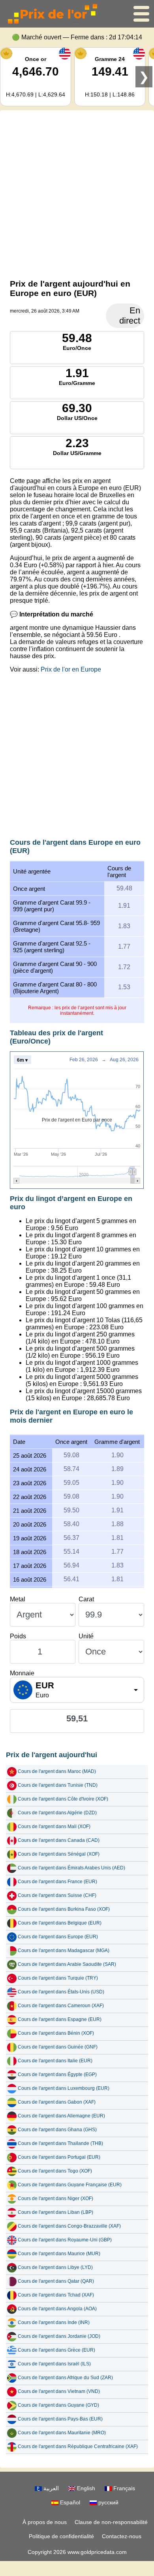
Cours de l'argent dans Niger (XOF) (55, 2198)
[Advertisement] (77, 193)
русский (108, 2502)
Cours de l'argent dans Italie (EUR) (55, 2061)
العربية (50, 2488)
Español (69, 2502)
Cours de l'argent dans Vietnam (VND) (59, 2391)
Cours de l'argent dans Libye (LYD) (55, 2267)
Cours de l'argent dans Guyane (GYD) (58, 2405)
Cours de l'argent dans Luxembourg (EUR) (64, 2088)
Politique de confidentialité (61, 2536)
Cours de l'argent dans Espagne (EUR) (60, 2019)
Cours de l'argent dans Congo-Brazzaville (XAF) (69, 2226)
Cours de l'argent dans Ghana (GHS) (57, 2130)
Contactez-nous (122, 2536)
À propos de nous (45, 2522)
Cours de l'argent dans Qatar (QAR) (56, 2281)
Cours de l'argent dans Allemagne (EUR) (61, 2116)
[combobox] (77, 1690)
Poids (18, 1636)
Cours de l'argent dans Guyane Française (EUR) (70, 2185)
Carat (86, 1599)
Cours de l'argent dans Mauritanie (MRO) (62, 2433)
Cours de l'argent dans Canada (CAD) (59, 1840)
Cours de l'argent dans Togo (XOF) (55, 2171)
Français (123, 2488)
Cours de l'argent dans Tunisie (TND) (58, 1785)
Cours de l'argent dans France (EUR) (57, 1882)
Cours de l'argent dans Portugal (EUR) (59, 2157)
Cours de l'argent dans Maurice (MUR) (59, 2254)
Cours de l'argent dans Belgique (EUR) (60, 1923)
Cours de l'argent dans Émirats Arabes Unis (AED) (71, 1868)
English (85, 2488)
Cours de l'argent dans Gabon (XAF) (57, 2102)
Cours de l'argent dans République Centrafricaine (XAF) (78, 2446)
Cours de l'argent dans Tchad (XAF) (56, 2295)
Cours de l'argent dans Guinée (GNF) (58, 2047)
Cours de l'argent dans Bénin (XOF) (56, 2033)
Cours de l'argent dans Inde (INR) (54, 2322)
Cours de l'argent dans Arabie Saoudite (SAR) (67, 1964)
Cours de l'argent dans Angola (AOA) (57, 2309)
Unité (86, 1636)
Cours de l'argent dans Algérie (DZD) (57, 1813)
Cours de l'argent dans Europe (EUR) (58, 1937)
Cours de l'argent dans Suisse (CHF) (57, 1895)
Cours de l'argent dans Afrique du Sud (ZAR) (65, 2378)
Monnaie (22, 1673)
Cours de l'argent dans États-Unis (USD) (61, 1992)
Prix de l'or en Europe (71, 669)
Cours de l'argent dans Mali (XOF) (54, 1827)
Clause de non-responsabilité (111, 2522)
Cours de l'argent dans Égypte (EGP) (57, 2074)
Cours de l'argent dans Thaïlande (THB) (60, 2143)
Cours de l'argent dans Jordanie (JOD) (59, 2336)
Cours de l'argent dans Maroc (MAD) (57, 1771)
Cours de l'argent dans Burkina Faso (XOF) (64, 1909)
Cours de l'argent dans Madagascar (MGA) (64, 1951)
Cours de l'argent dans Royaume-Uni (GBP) (65, 2240)
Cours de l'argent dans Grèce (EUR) (56, 2350)
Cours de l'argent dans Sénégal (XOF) (59, 1854)
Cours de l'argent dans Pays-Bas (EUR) (60, 2419)
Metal (18, 1599)
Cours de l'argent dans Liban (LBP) (55, 2212)
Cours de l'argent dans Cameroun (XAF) (61, 2006)
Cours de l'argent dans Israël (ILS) (54, 2364)
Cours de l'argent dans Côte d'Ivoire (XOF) (63, 1799)
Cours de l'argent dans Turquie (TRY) (58, 1978)
